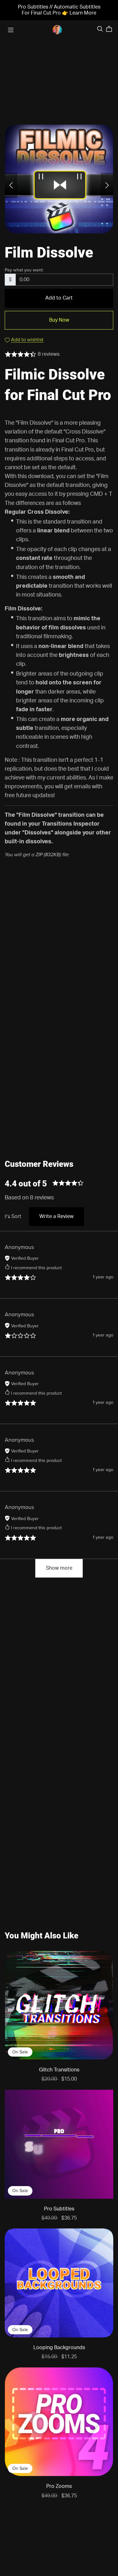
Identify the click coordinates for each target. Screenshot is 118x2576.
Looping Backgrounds (59, 2348)
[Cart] (112, 29)
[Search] (100, 29)
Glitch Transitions (59, 2070)
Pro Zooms (59, 2486)
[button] (11, 185)
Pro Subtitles (59, 2209)
